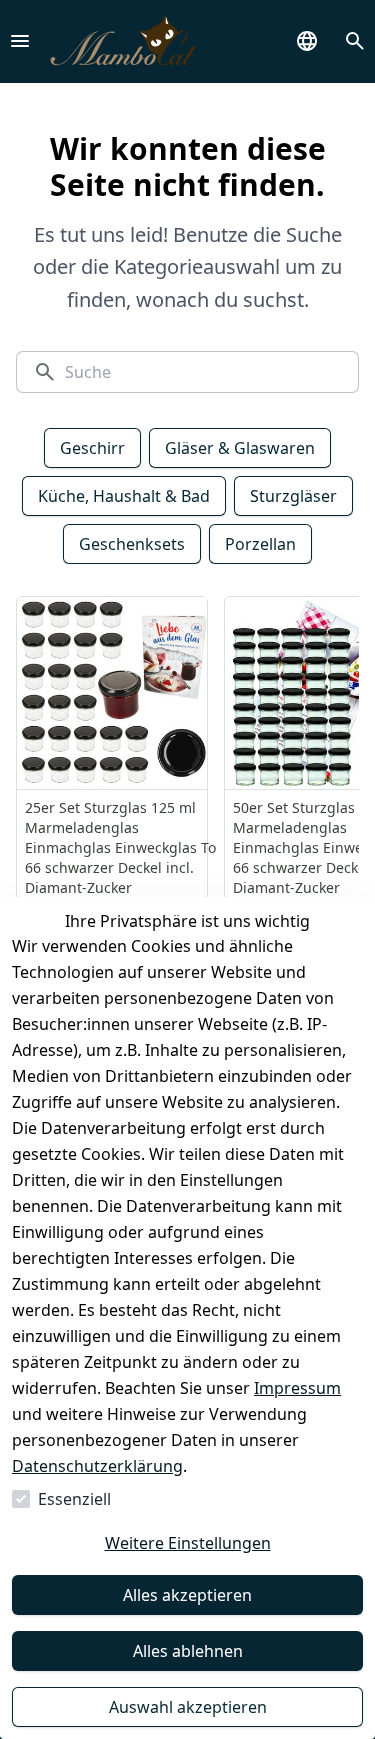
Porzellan (260, 544)
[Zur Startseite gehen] (123, 41)
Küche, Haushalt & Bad (124, 496)
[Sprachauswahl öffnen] (307, 41)
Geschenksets (132, 544)
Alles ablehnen (188, 1651)
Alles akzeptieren (187, 1595)
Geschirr (92, 448)
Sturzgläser (293, 496)
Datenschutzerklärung (97, 1466)
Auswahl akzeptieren (188, 1707)
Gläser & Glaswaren (240, 448)
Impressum (297, 1388)
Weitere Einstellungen (188, 1543)
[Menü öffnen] (20, 41)
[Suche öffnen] (355, 41)
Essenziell (74, 1499)
